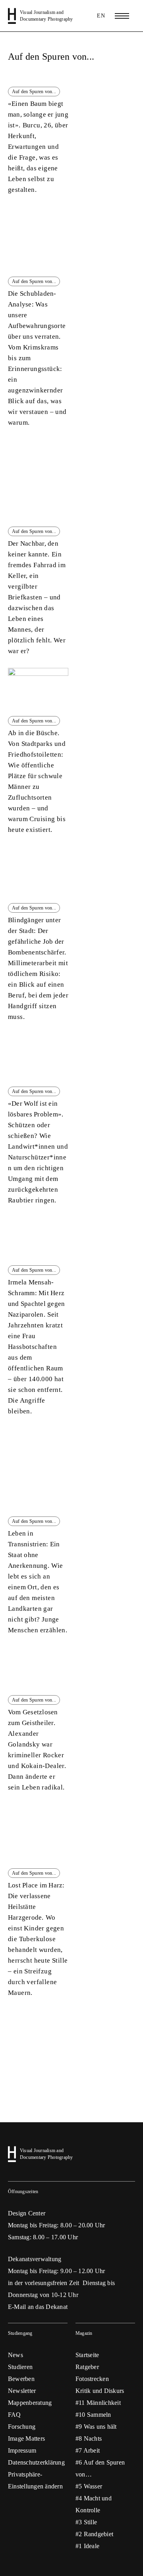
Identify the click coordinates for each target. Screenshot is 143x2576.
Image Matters (26, 2438)
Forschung (22, 2427)
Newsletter (22, 2391)
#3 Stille (86, 2522)
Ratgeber (87, 2367)
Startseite (87, 2355)
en (101, 16)
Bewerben (21, 2379)
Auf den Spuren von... (51, 57)
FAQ (14, 2415)
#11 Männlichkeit (98, 2403)
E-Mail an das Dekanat (38, 2307)
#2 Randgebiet (94, 2534)
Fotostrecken (92, 2379)
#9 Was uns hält (96, 2427)
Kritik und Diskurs (100, 2391)
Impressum (22, 2450)
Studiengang (20, 2333)
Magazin (84, 2333)
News (15, 2355)
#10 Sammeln (93, 2415)
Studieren (20, 2367)
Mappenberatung (30, 2403)
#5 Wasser (89, 2486)
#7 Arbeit (88, 2450)
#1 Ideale (87, 2546)
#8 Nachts (89, 2438)
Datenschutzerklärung (36, 2462)
